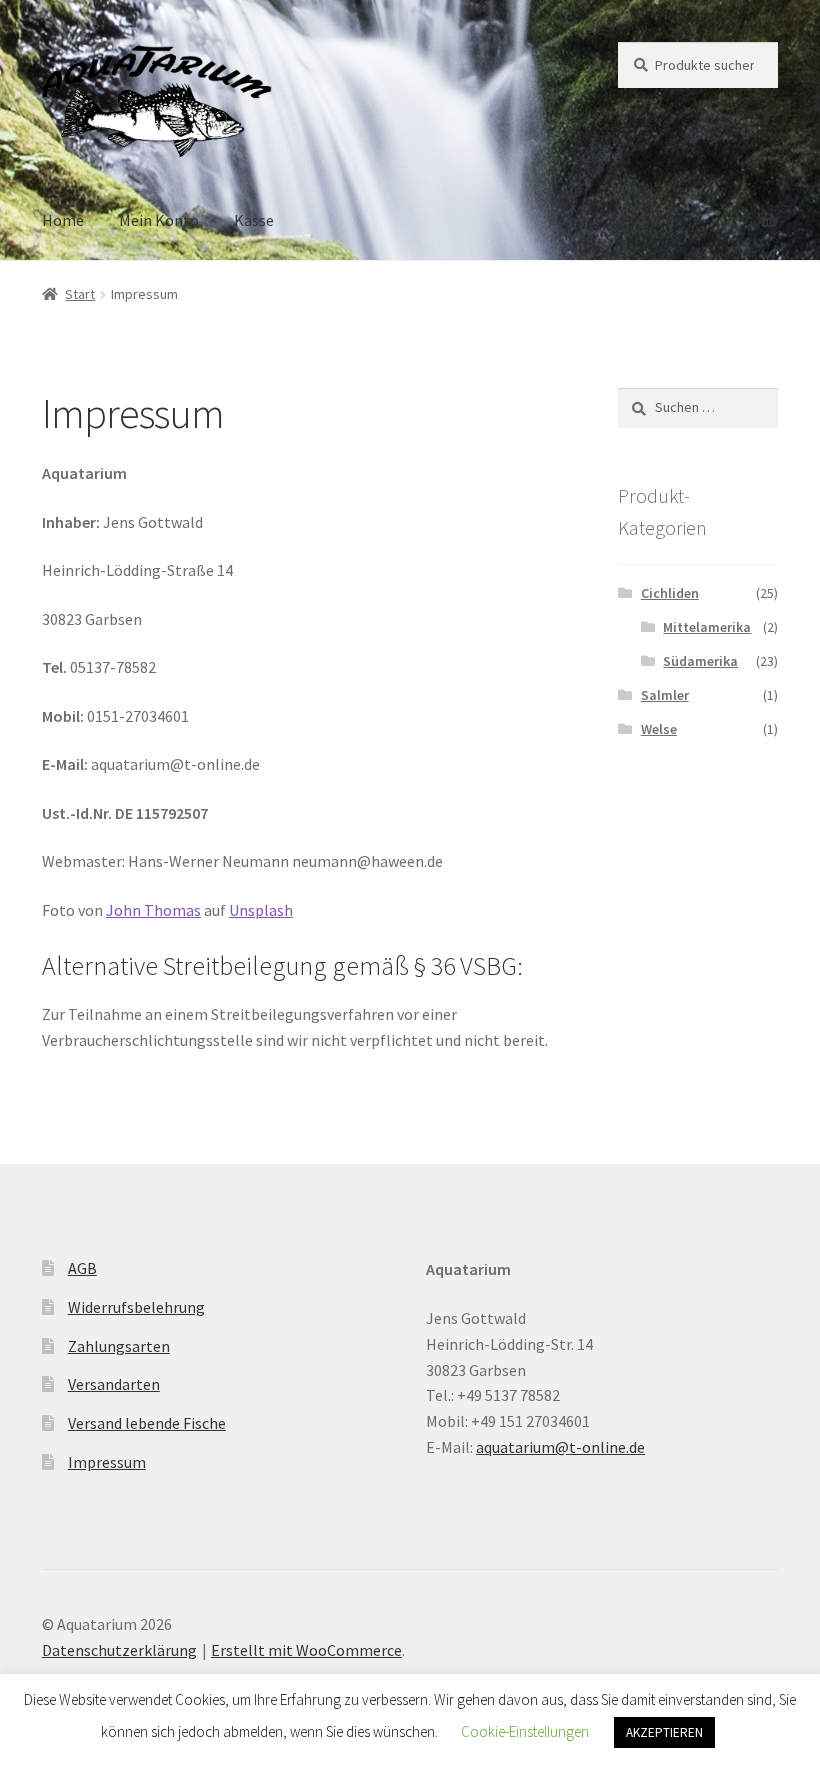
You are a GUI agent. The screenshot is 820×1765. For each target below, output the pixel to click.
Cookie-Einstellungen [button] (525, 1731)
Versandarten (114, 1384)
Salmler (665, 695)
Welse (659, 729)
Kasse (254, 220)
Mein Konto (159, 220)
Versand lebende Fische (147, 1423)
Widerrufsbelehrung (136, 1307)
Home (63, 220)
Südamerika (700, 661)
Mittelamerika (707, 627)
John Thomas (153, 910)
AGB (82, 1268)
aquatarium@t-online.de (560, 1447)
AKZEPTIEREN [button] (664, 1732)
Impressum (107, 1462)
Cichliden (670, 593)
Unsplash (261, 910)
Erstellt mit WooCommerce (306, 1650)
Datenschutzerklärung (119, 1650)
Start (80, 294)
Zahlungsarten (119, 1346)
